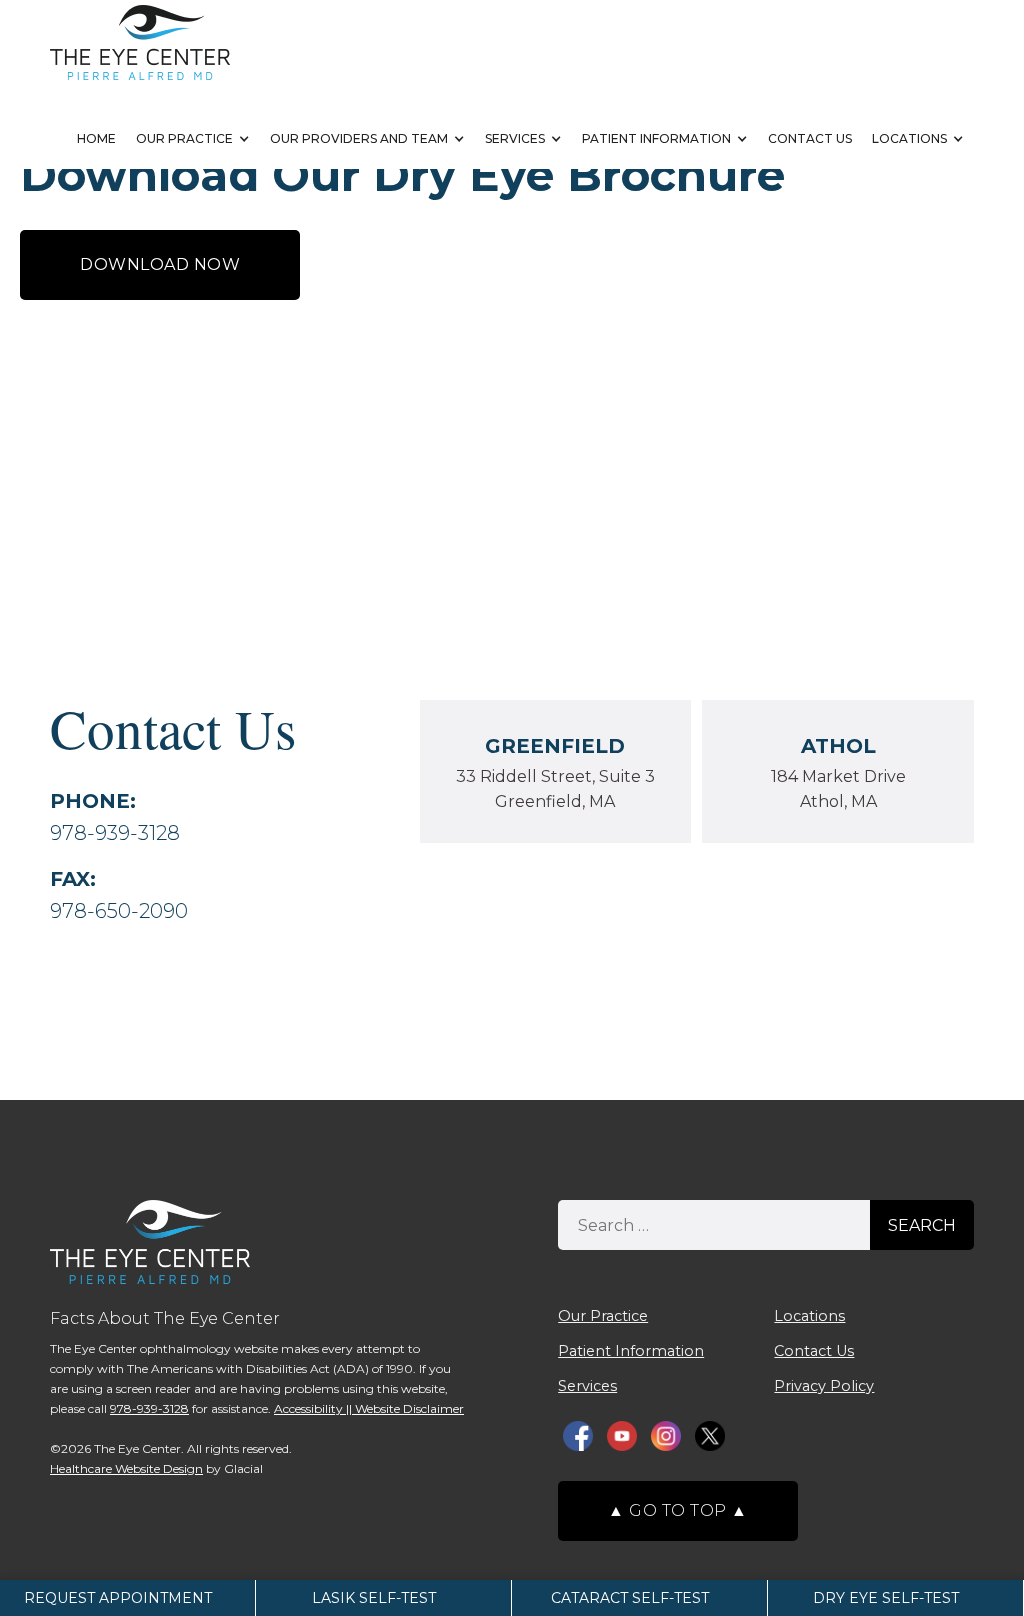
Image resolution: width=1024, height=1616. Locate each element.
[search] (714, 1225)
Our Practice (184, 138)
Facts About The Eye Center (165, 1318)
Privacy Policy (824, 1386)
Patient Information (656, 138)
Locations (909, 138)
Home (96, 138)
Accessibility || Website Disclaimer (369, 1408)
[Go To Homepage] (140, 42)
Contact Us (810, 138)
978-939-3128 (115, 833)
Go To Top (678, 1510)
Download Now (160, 264)
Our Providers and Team (359, 138)
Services (515, 138)
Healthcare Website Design (126, 1468)
